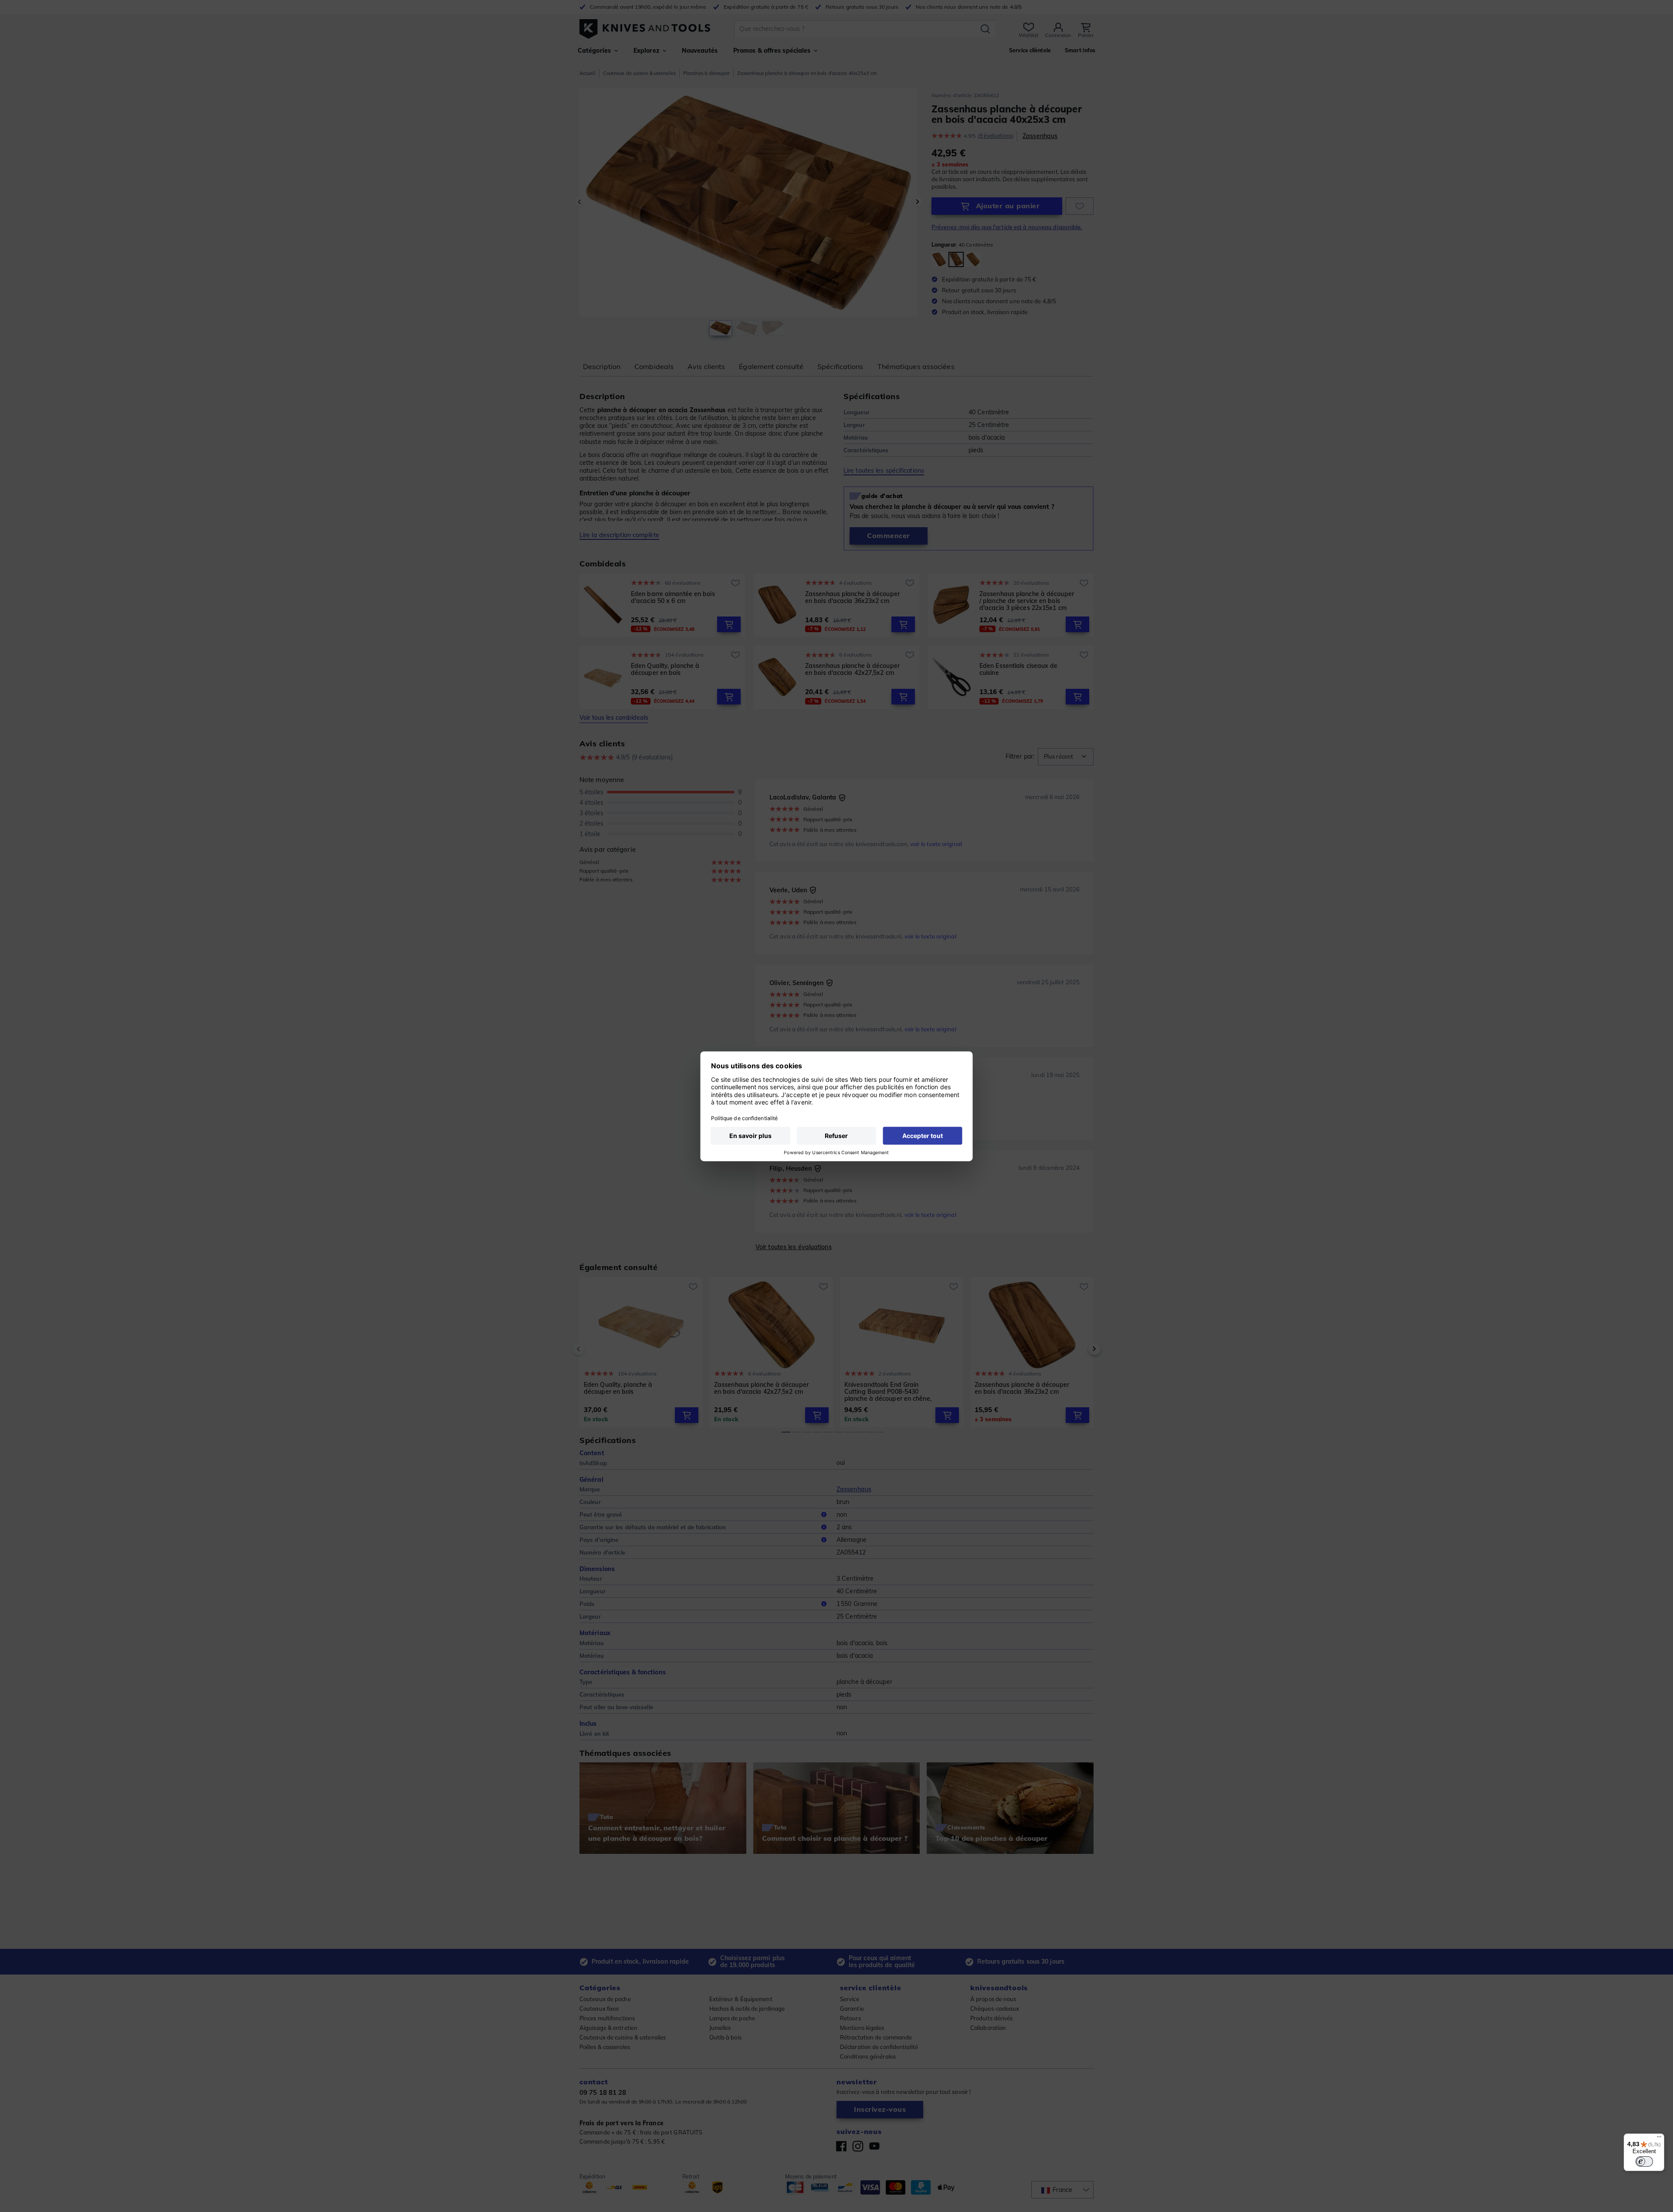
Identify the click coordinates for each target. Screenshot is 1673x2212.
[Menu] (1659, 2139)
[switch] (1644, 2161)
